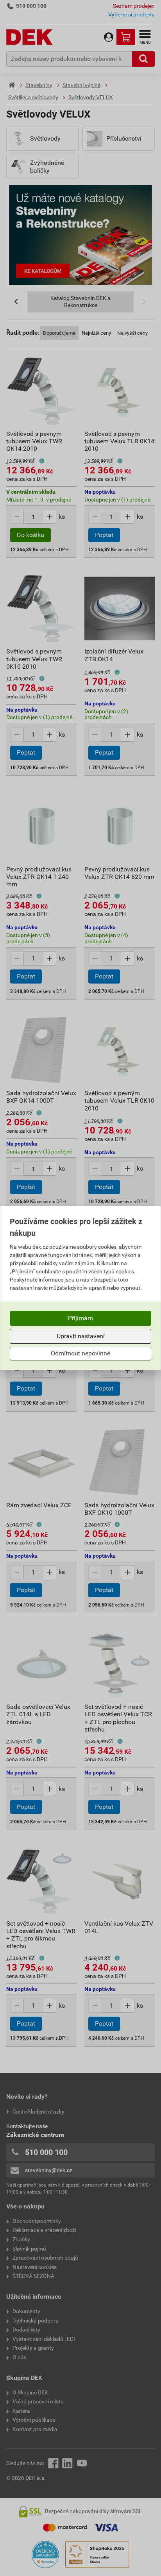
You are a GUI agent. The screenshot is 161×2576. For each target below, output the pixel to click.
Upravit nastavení (81, 1336)
